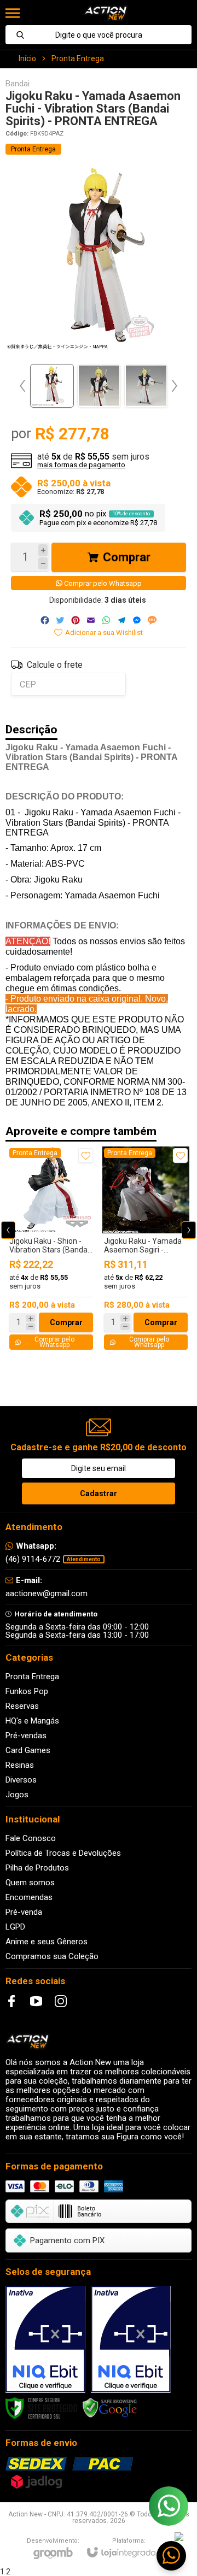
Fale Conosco (31, 1838)
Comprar (127, 557)
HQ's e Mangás (32, 1721)
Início (27, 58)
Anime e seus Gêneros (47, 1942)
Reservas (22, 1706)
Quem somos (30, 1883)
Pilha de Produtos (37, 1868)
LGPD (15, 1927)
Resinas (20, 1765)
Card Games (28, 1750)
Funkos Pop (27, 1691)
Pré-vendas (26, 1736)
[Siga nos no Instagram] (61, 2001)
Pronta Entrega (78, 58)
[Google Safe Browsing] (110, 2408)
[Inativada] (45, 2339)
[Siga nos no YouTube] (36, 2001)
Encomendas (29, 1897)
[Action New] (105, 13)
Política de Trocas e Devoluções (63, 1853)
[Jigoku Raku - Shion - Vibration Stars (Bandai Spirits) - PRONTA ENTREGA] (51, 1249)
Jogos (17, 1795)
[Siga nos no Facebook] (11, 2001)
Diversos (21, 1780)
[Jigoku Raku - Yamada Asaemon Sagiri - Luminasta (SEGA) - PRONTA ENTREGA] (146, 1249)
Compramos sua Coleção (52, 1956)
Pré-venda (24, 1912)
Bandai (18, 84)
